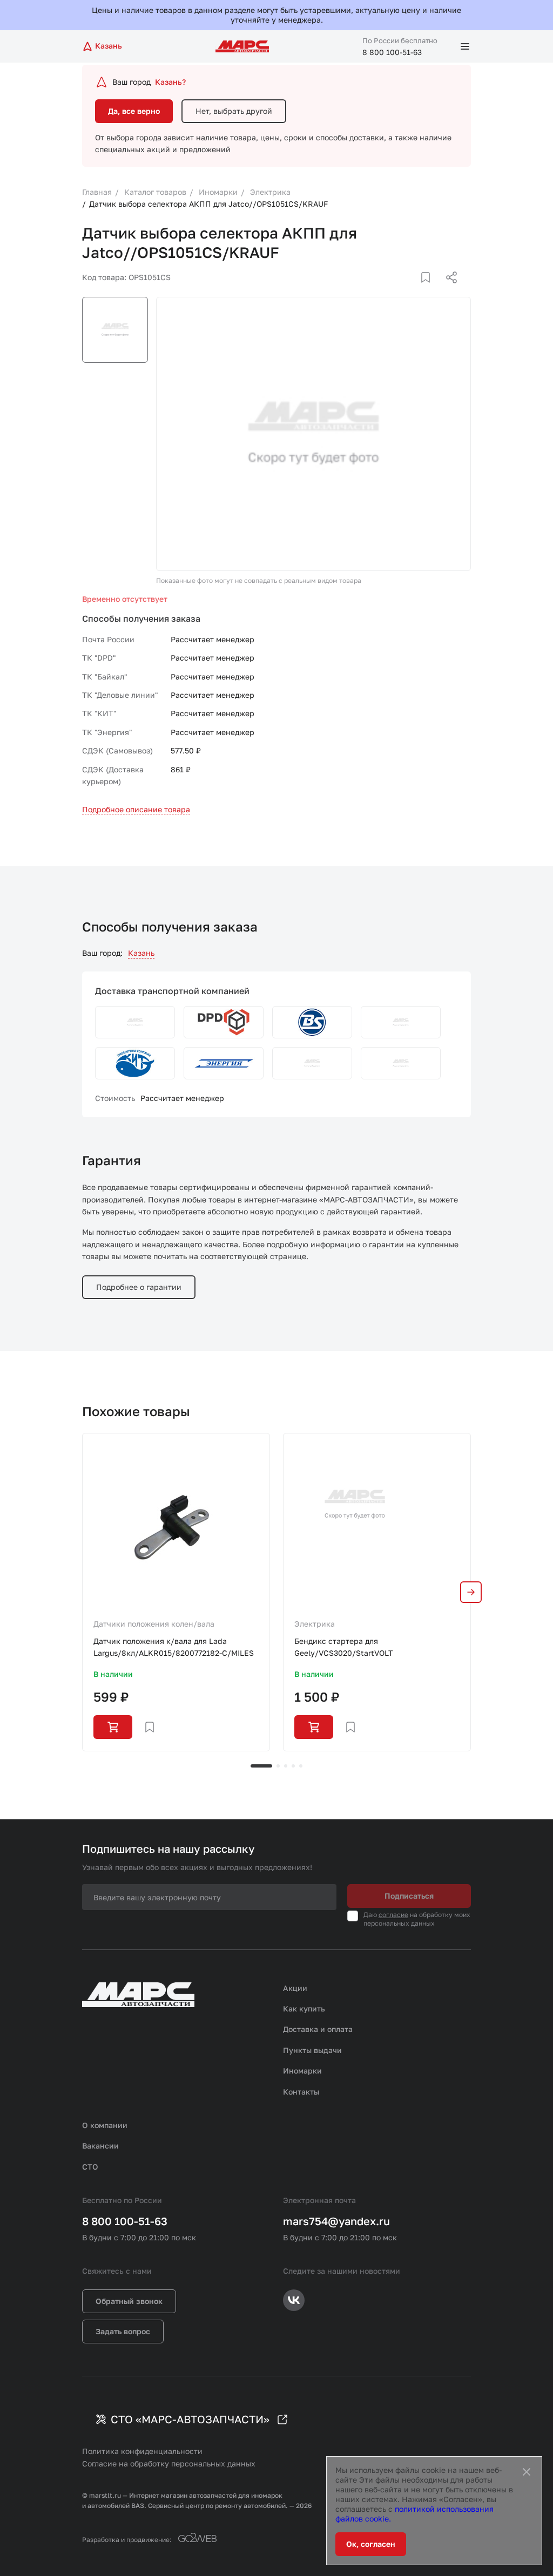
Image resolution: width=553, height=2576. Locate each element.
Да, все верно (134, 111)
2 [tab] (278, 1766)
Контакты (301, 2092)
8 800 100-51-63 (392, 52)
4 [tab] (293, 1766)
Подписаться (409, 1896)
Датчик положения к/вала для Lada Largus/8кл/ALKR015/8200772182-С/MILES (174, 1647)
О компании (105, 2125)
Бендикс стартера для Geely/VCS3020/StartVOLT (344, 1647)
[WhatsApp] (448, 290)
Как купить (304, 2009)
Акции (295, 1988)
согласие (393, 1915)
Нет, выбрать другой (234, 111)
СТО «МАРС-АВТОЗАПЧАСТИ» (190, 2419)
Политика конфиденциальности (142, 2451)
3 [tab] (286, 1766)
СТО (90, 2167)
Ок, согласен (371, 2544)
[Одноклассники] (430, 290)
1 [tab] (261, 1766)
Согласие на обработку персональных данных (169, 2463)
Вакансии (100, 2146)
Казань (141, 953)
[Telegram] (396, 290)
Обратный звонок (129, 2301)
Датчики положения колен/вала (154, 1624)
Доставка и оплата (318, 2029)
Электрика (315, 1624)
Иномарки (302, 2071)
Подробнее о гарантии (139, 1287)
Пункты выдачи (312, 2050)
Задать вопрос (123, 2331)
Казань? (170, 82)
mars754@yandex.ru (336, 2221)
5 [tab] (301, 1766)
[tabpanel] (176, 1592)
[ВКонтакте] (413, 290)
